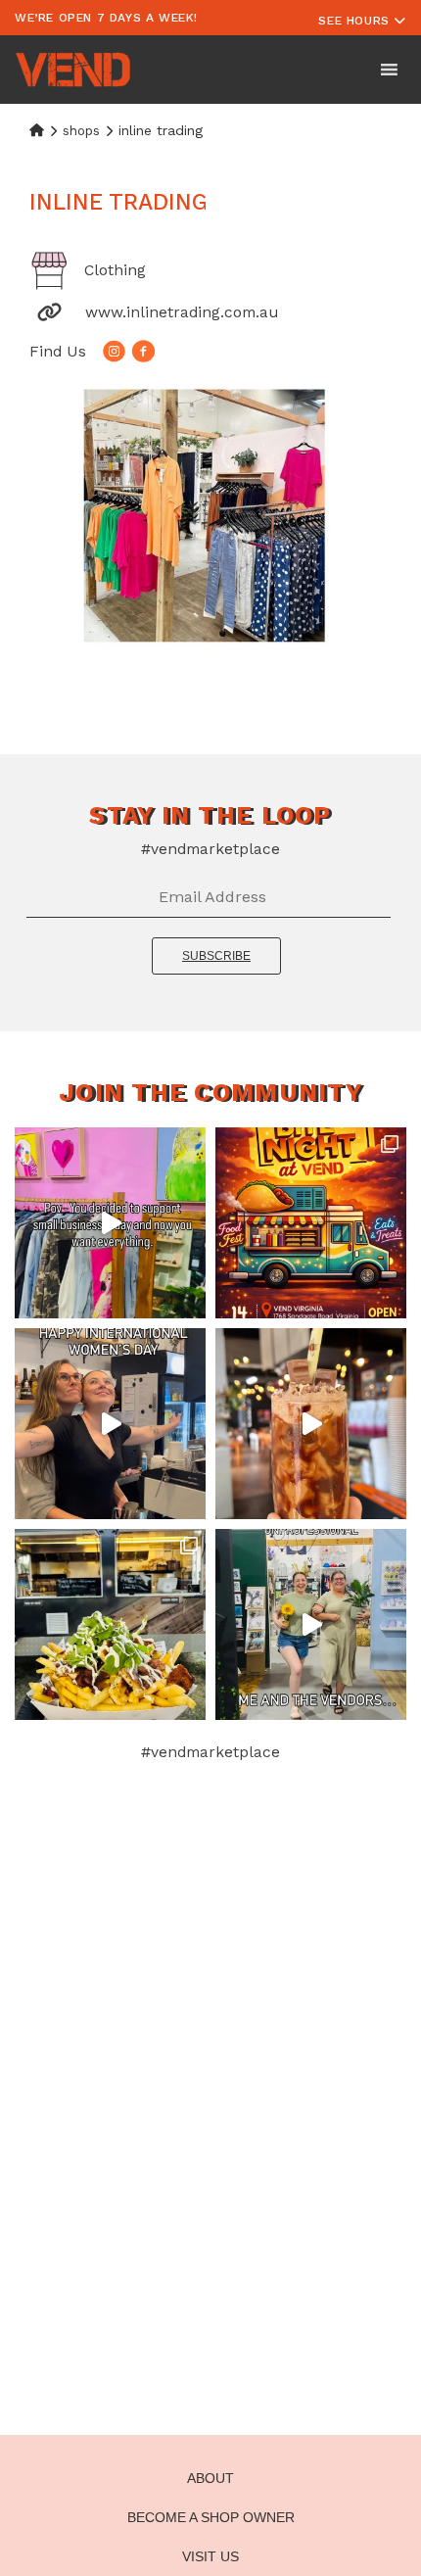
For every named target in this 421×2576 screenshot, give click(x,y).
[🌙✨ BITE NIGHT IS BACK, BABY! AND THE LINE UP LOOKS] (110, 1624)
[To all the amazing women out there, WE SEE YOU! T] (110, 1424)
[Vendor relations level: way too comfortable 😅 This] (311, 1624)
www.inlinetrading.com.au (182, 312)
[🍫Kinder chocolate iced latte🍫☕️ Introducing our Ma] (311, 1424)
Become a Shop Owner (211, 2517)
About (210, 2478)
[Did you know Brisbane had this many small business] (110, 1223)
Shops (81, 131)
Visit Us (210, 2556)
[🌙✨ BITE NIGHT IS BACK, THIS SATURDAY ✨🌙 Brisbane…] (311, 1223)
